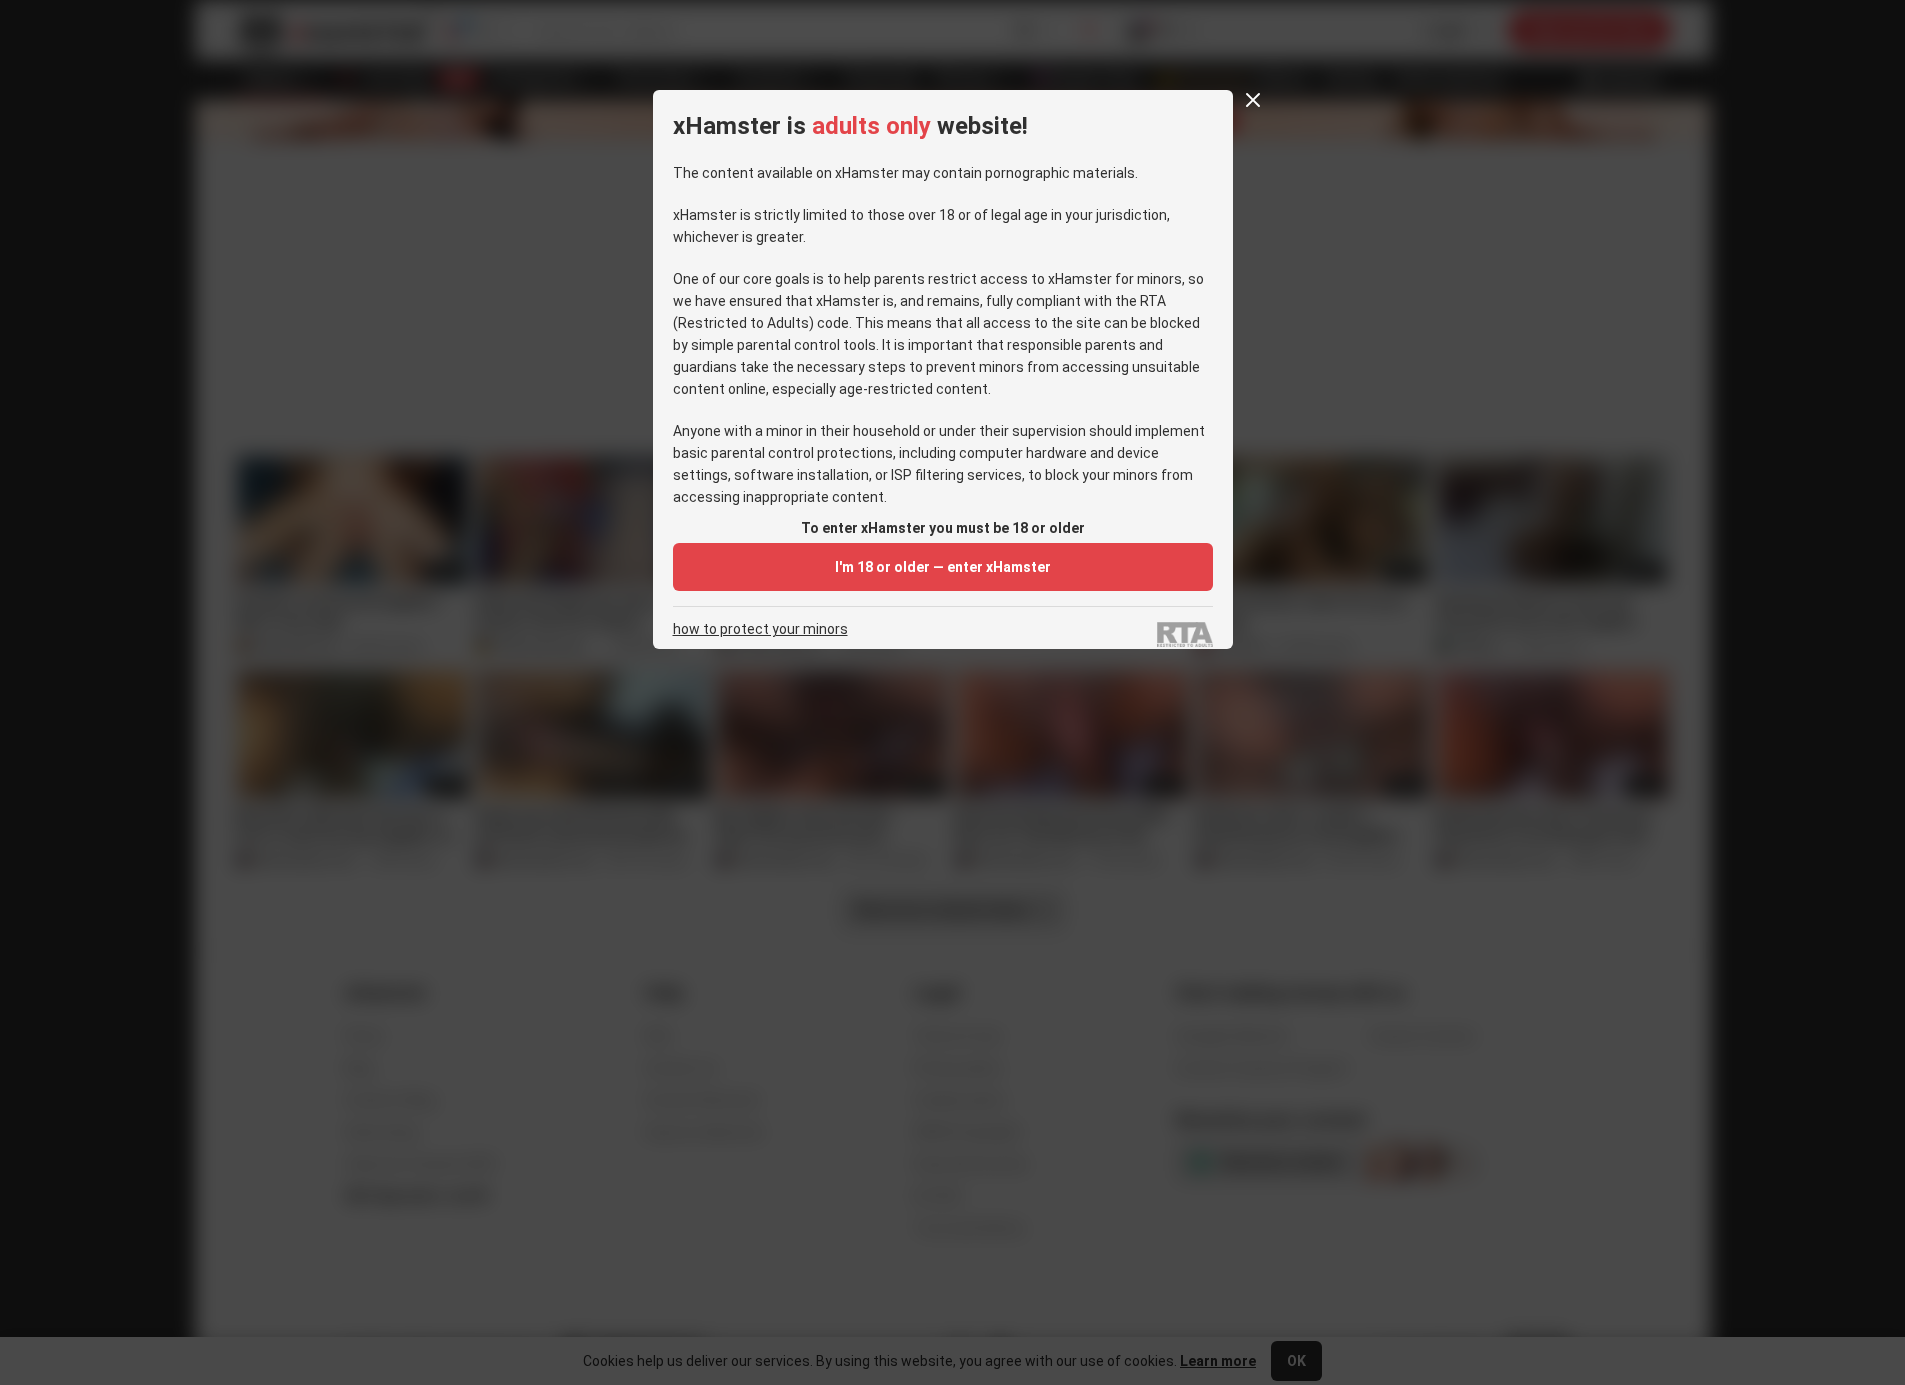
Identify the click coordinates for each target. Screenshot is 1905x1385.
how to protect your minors (760, 629)
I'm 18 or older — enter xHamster (943, 567)
